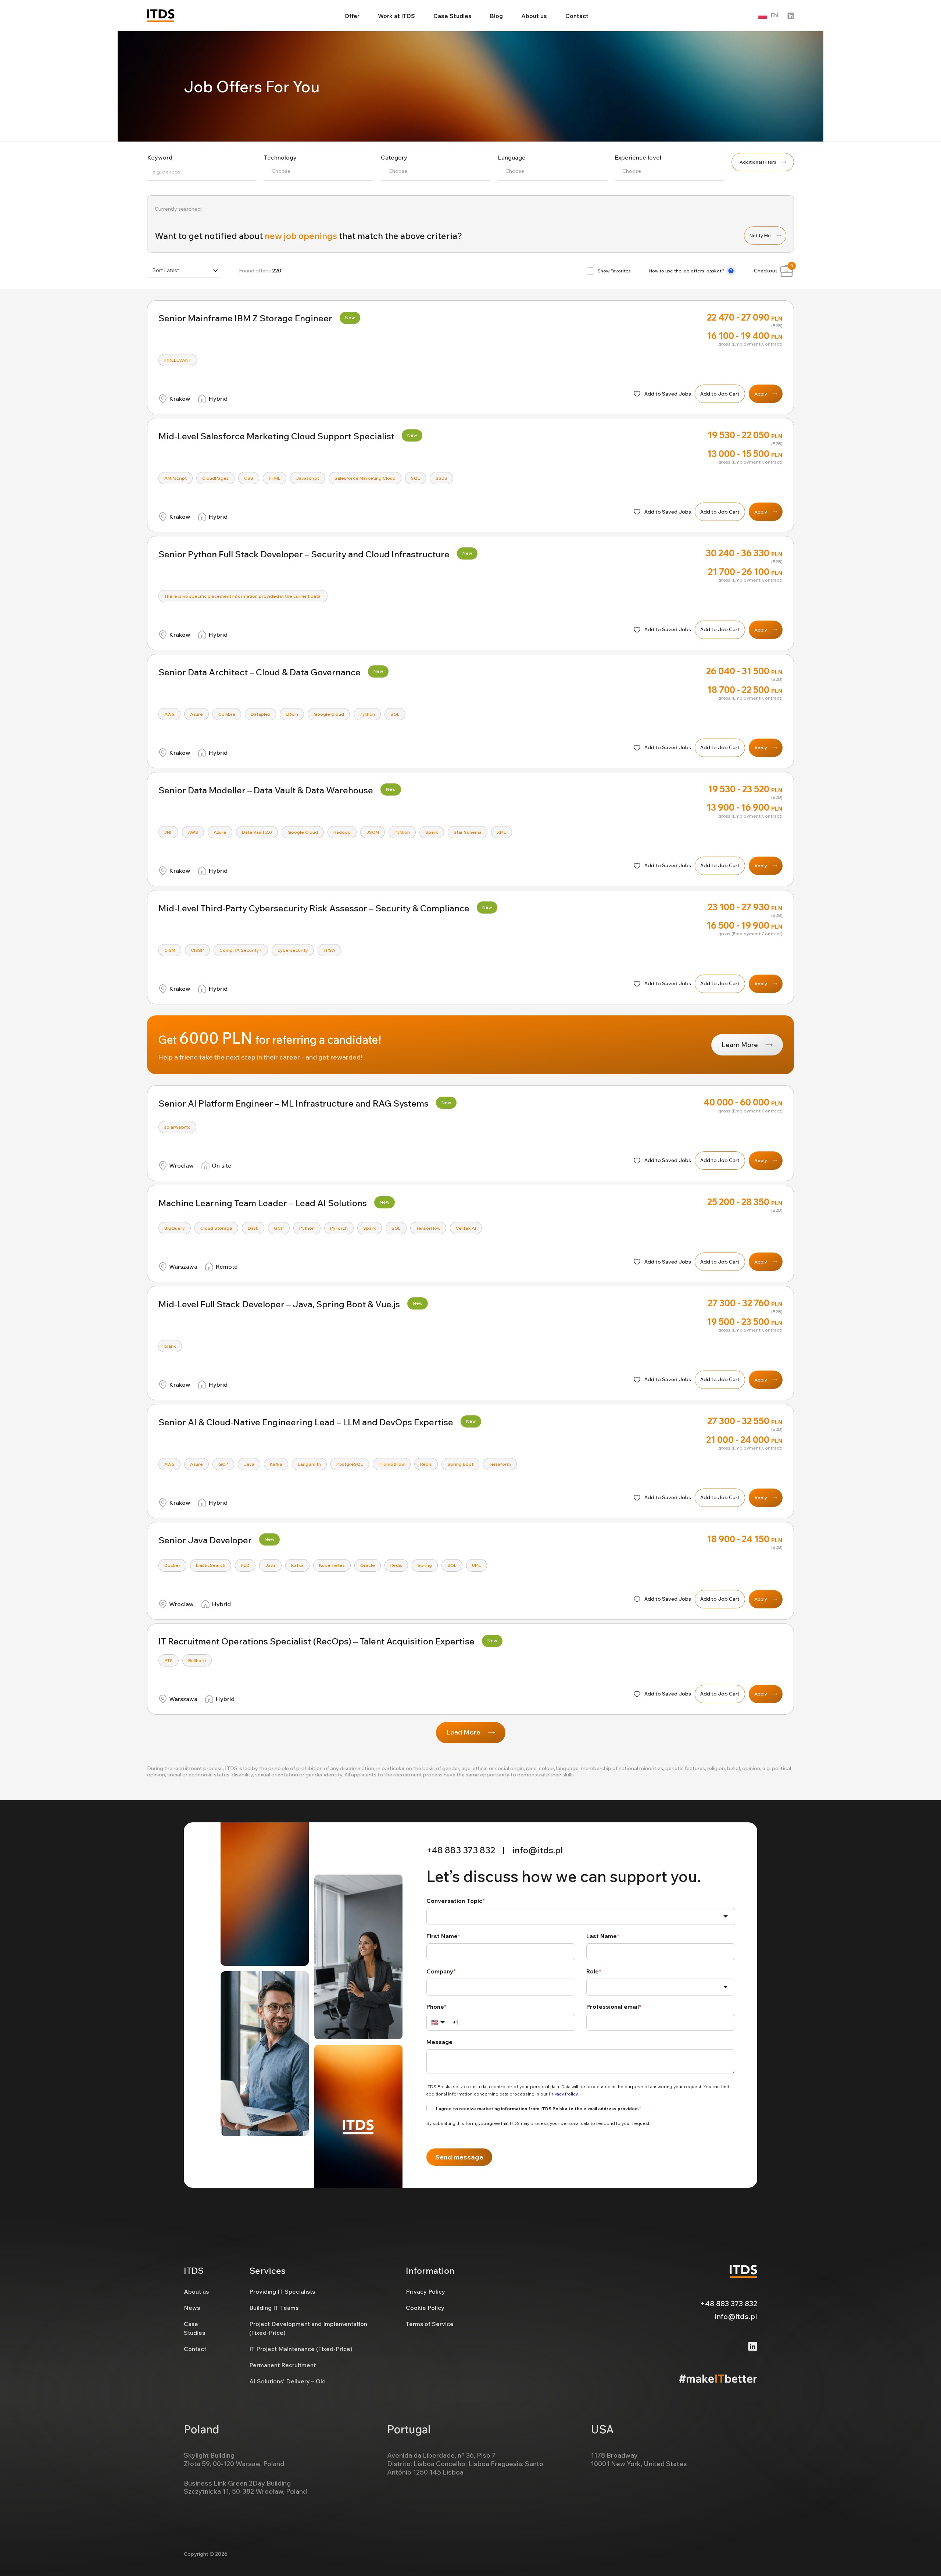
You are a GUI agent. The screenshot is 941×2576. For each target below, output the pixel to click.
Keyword (160, 157)
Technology (280, 157)
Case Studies (452, 16)
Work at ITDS (396, 16)
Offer (352, 16)
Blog (496, 16)
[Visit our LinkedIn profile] (791, 16)
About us (534, 16)
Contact (577, 16)
